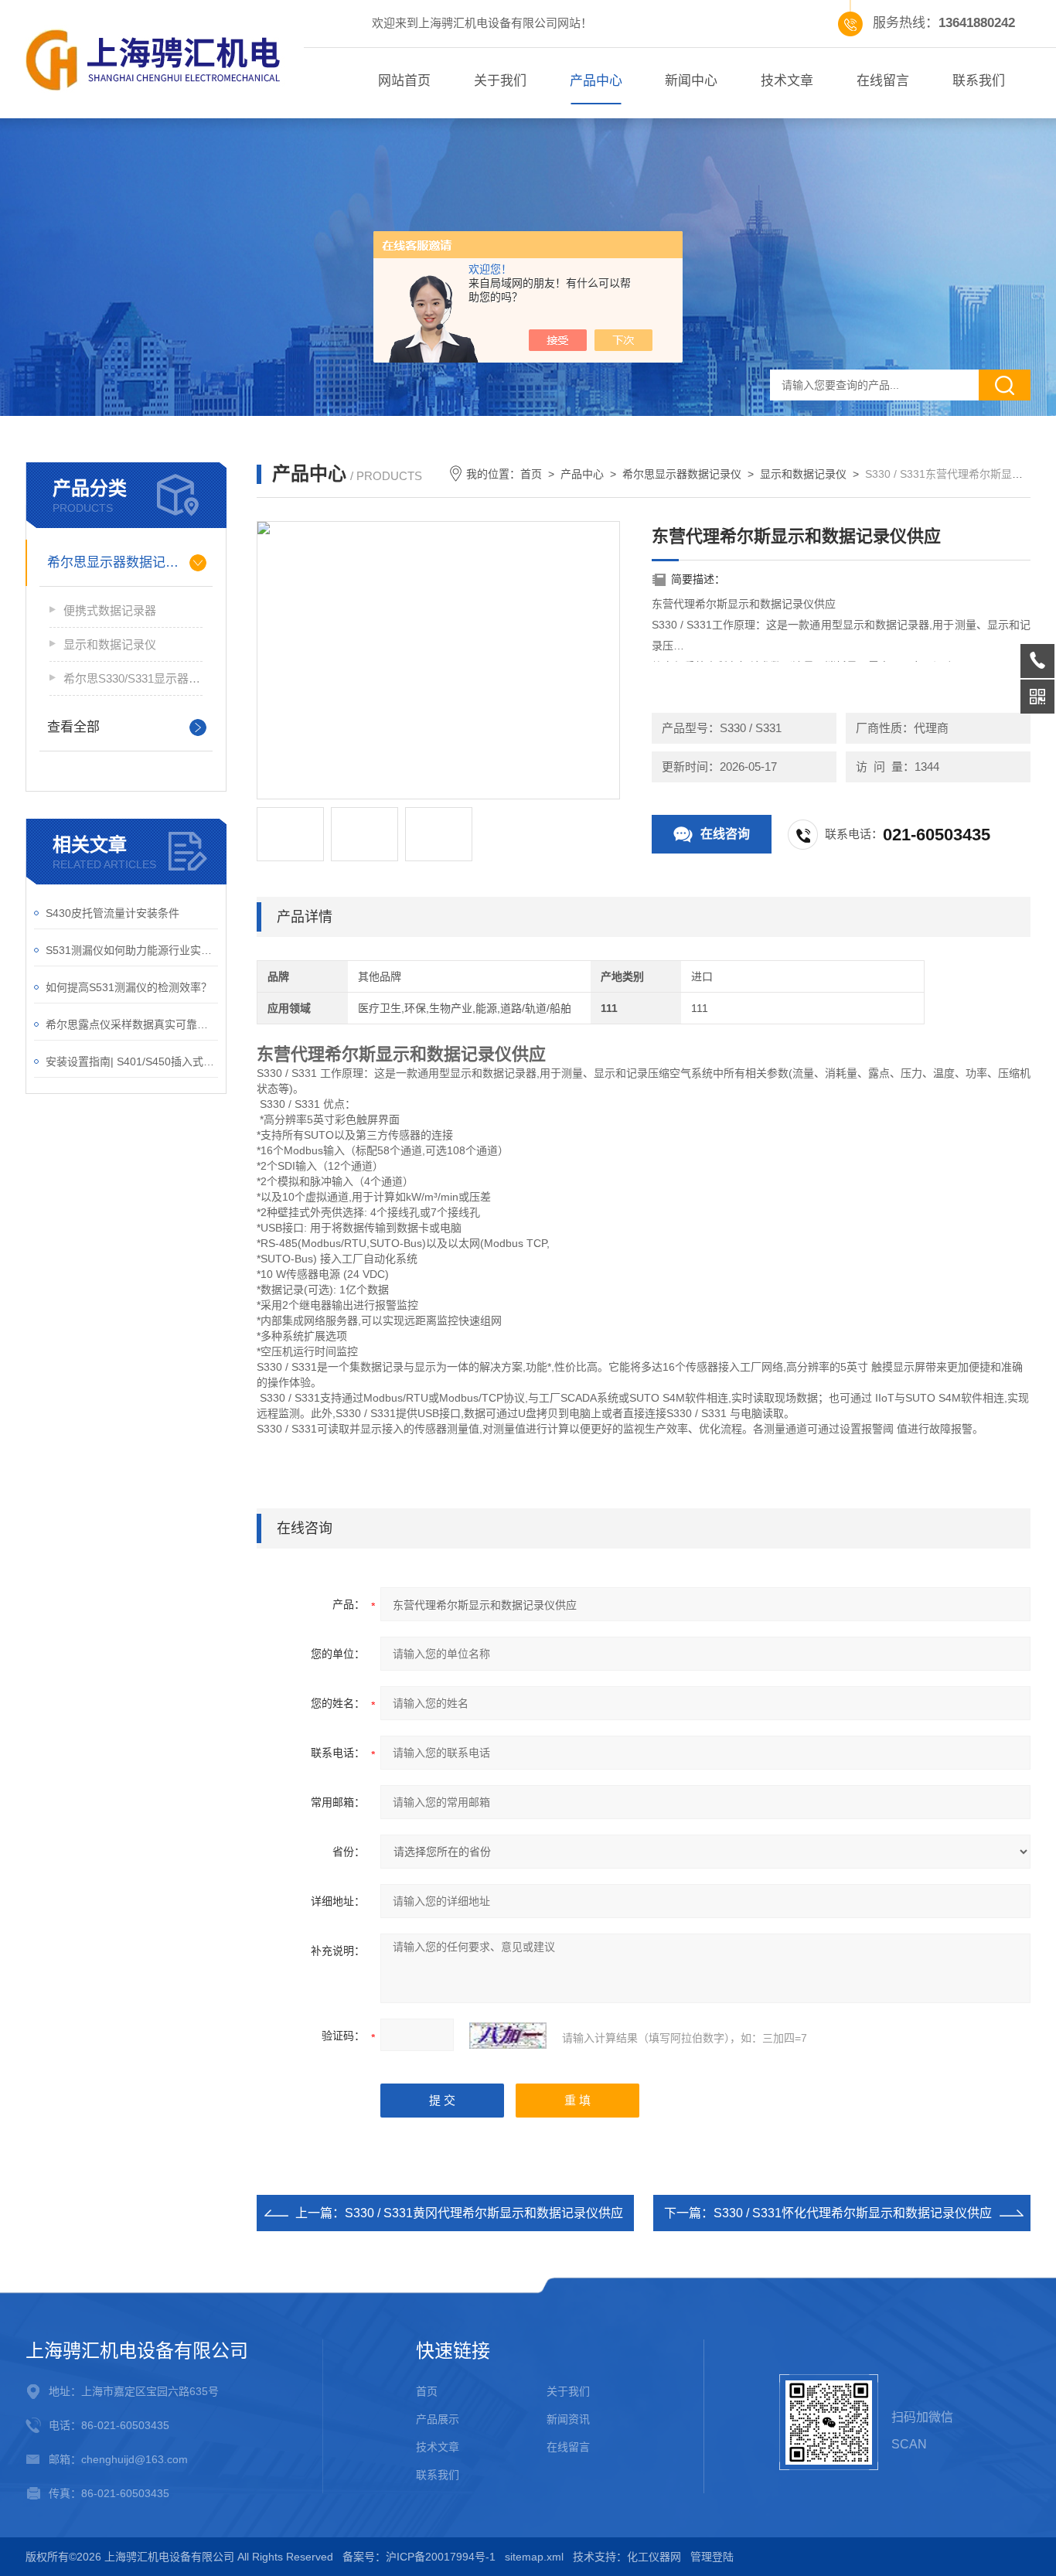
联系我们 (979, 81)
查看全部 (73, 727)
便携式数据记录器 (110, 610)
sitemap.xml (534, 2557)
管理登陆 (712, 2557)
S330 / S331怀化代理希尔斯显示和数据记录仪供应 (853, 2213)
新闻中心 (691, 81)
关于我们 (500, 81)
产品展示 (438, 2419)
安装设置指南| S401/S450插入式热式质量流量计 (132, 1061)
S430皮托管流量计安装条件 (112, 913)
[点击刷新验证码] (508, 2036)
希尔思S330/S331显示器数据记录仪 (133, 678)
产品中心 (596, 81)
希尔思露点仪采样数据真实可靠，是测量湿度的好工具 (132, 1024)
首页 (531, 474)
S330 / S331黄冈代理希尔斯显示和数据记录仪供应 (484, 2213)
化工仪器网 (654, 2557)
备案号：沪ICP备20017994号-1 (419, 2557)
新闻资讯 (568, 2419)
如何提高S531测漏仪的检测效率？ (129, 987)
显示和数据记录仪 (110, 644)
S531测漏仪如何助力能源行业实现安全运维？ (132, 950)
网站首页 (404, 81)
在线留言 (883, 81)
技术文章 (787, 81)
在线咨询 (725, 834)
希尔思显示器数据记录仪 (119, 562)
